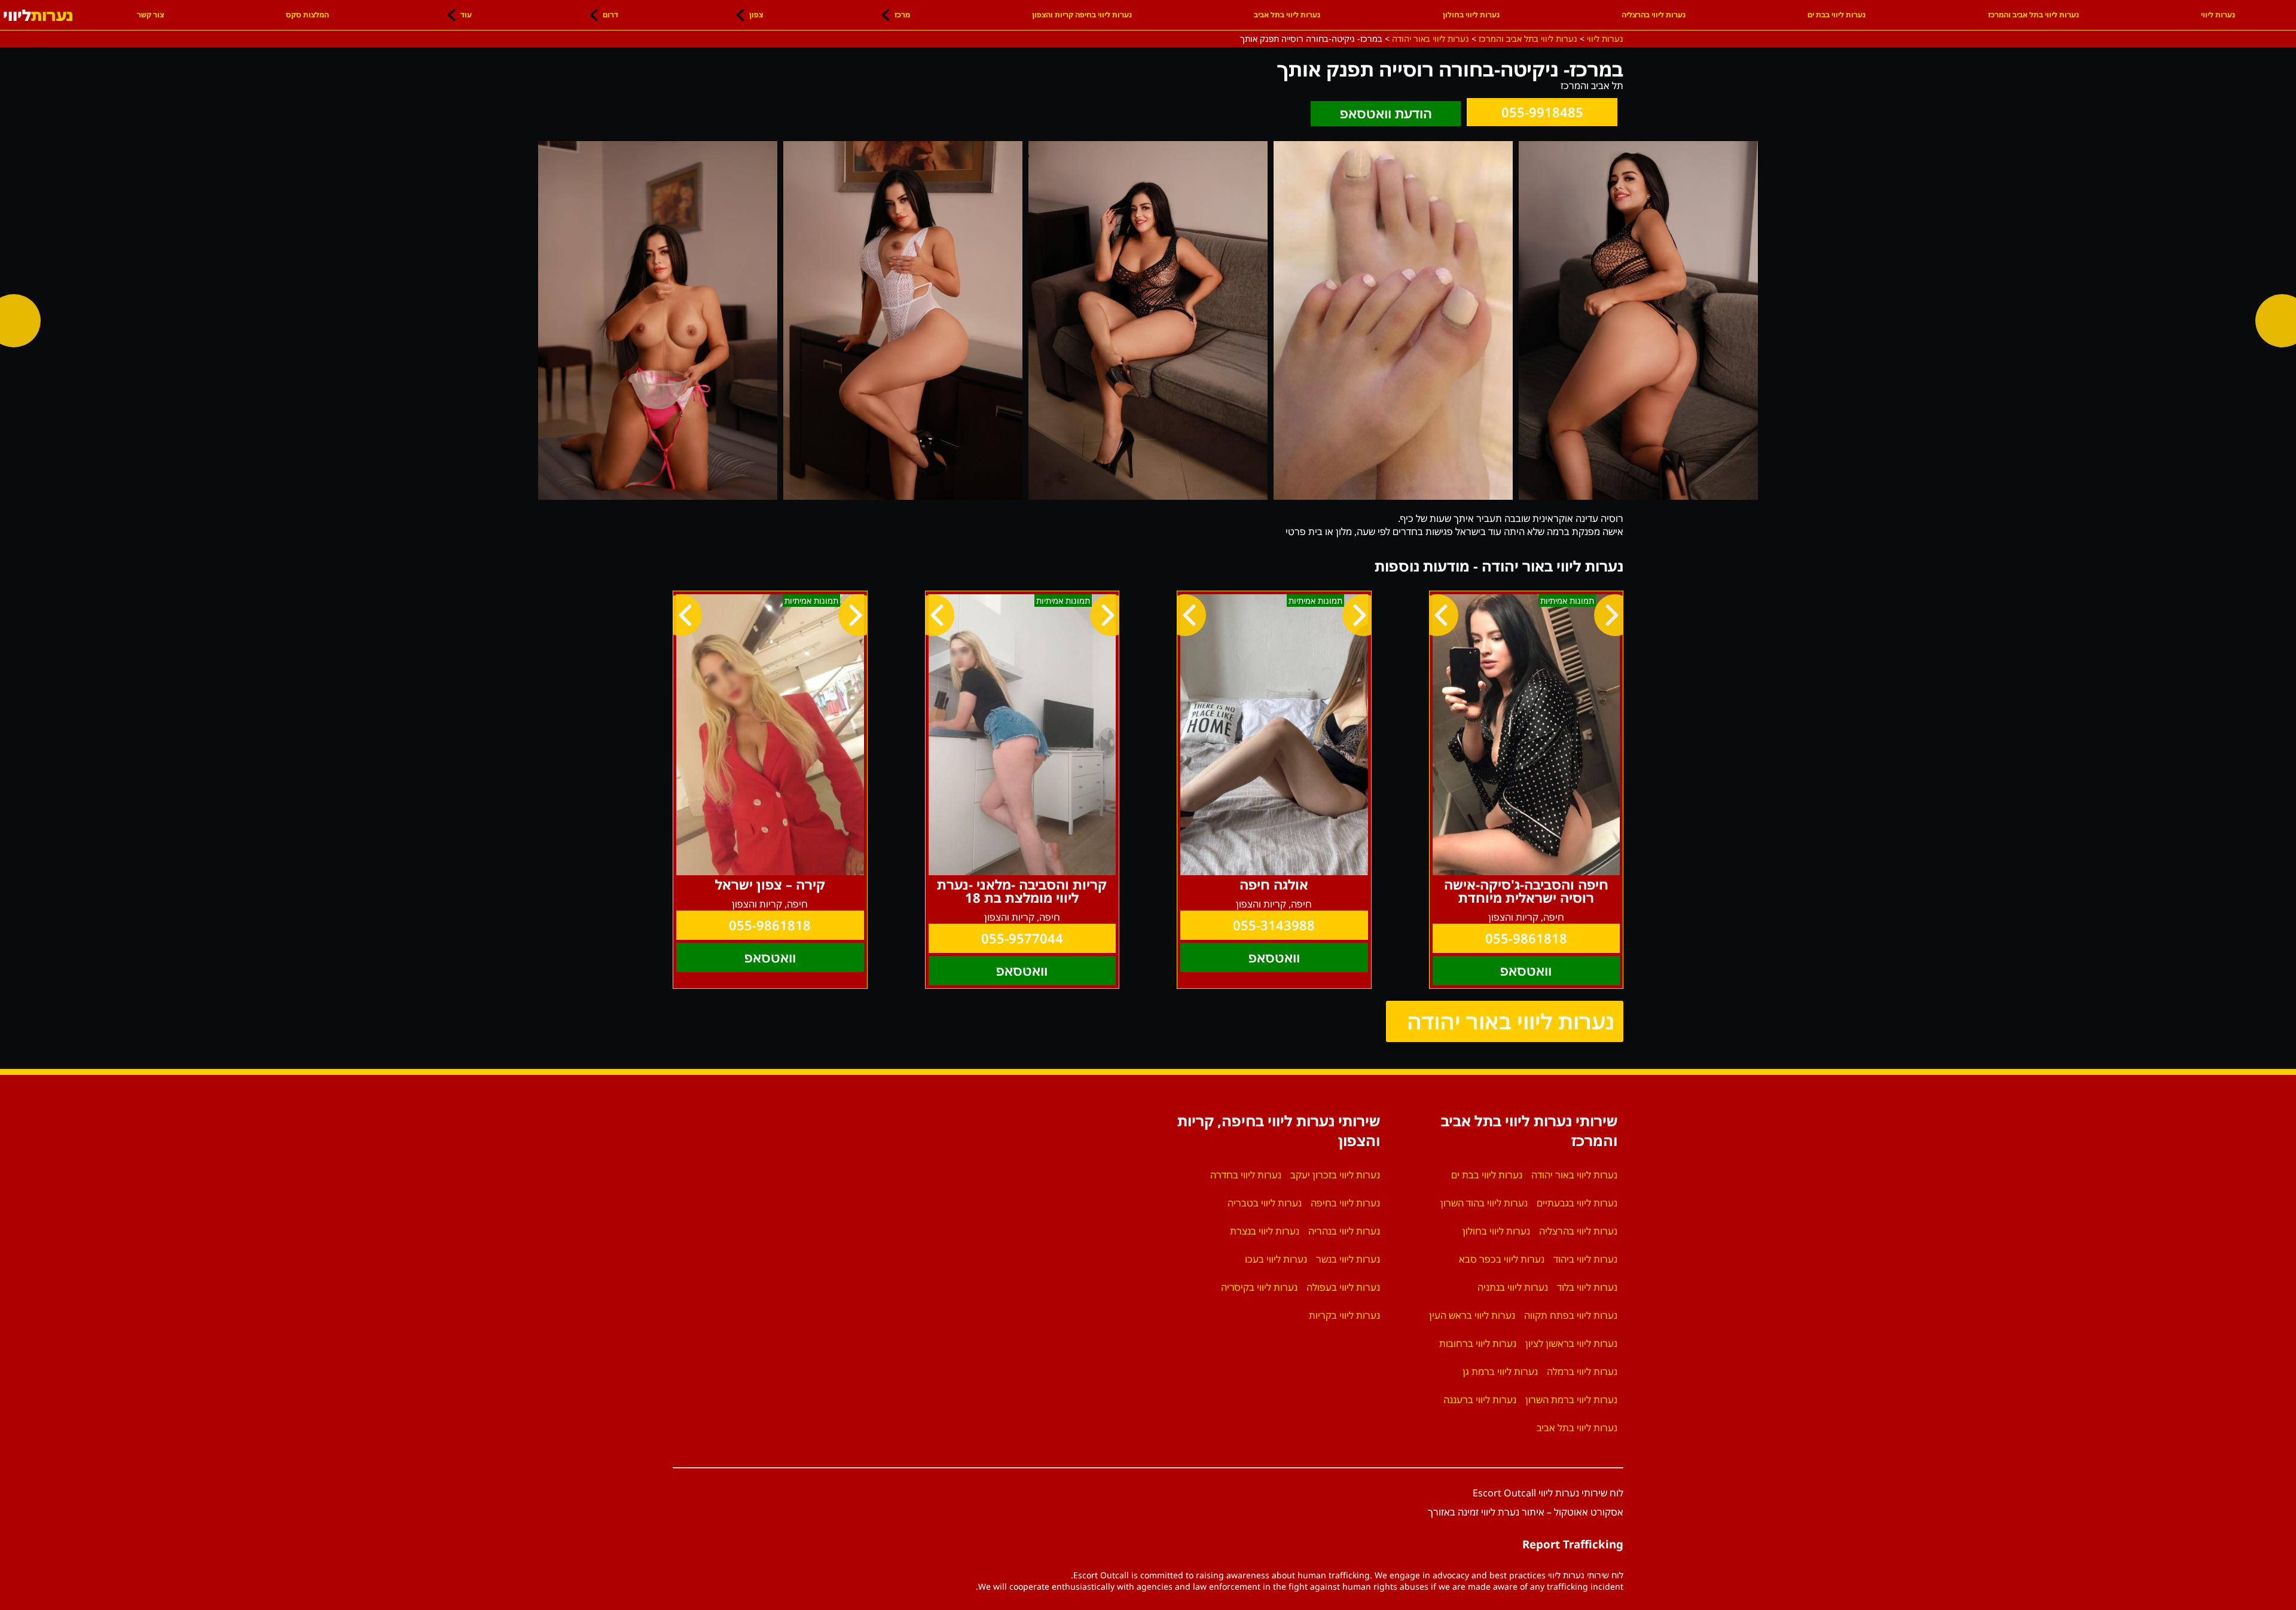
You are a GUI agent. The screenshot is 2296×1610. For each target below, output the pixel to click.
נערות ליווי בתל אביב (1287, 15)
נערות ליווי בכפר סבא (1502, 1259)
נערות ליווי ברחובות (1478, 1343)
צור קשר (150, 15)
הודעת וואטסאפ (1386, 113)
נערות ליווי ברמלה (1582, 1371)
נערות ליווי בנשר (1348, 1259)
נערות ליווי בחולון (1471, 15)
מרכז (902, 15)
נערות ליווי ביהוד (1585, 1259)
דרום (610, 15)
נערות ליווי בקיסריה (1259, 1287)
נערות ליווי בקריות (1344, 1315)
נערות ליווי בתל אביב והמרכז (2034, 15)
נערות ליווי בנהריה (1344, 1231)
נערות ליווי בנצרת (1265, 1231)
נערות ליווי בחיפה (1345, 1203)
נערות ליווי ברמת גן (1500, 1371)
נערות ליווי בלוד (1587, 1287)
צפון (756, 15)
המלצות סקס (307, 15)
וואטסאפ (1526, 971)
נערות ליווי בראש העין (1472, 1315)
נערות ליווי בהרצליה (1654, 15)
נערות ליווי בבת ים (1837, 15)
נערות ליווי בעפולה (1343, 1287)
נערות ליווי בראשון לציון (1571, 1343)
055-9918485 (1542, 112)
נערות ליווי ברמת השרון (1571, 1400)
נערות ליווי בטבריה (1265, 1203)
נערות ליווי (2218, 15)
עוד (466, 15)
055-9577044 (1022, 938)
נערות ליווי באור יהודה (1511, 1021)
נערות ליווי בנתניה (1513, 1287)
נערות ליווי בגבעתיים (1577, 1203)
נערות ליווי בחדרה (1246, 1175)
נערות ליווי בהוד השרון (1484, 1203)
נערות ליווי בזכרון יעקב (1335, 1175)
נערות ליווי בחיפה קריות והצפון (1082, 15)
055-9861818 (1526, 938)
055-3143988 (1274, 925)
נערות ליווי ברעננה (1480, 1400)
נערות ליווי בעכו (1276, 1259)
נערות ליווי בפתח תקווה (1571, 1315)
